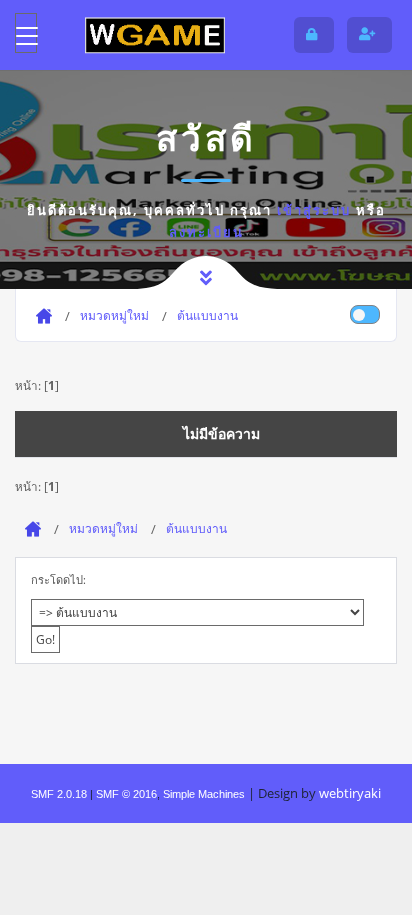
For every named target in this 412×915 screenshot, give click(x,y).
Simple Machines (204, 794)
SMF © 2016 (126, 794)
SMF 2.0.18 (59, 794)
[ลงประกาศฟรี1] (155, 34)
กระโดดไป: (58, 579)
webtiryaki (350, 793)
